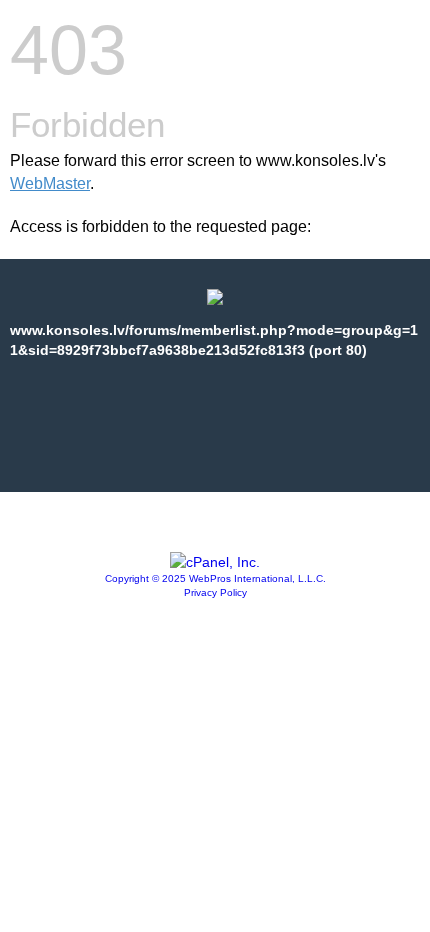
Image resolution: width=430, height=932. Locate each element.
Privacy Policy (215, 592)
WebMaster (50, 183)
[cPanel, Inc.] (215, 562)
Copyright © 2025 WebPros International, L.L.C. (215, 578)
